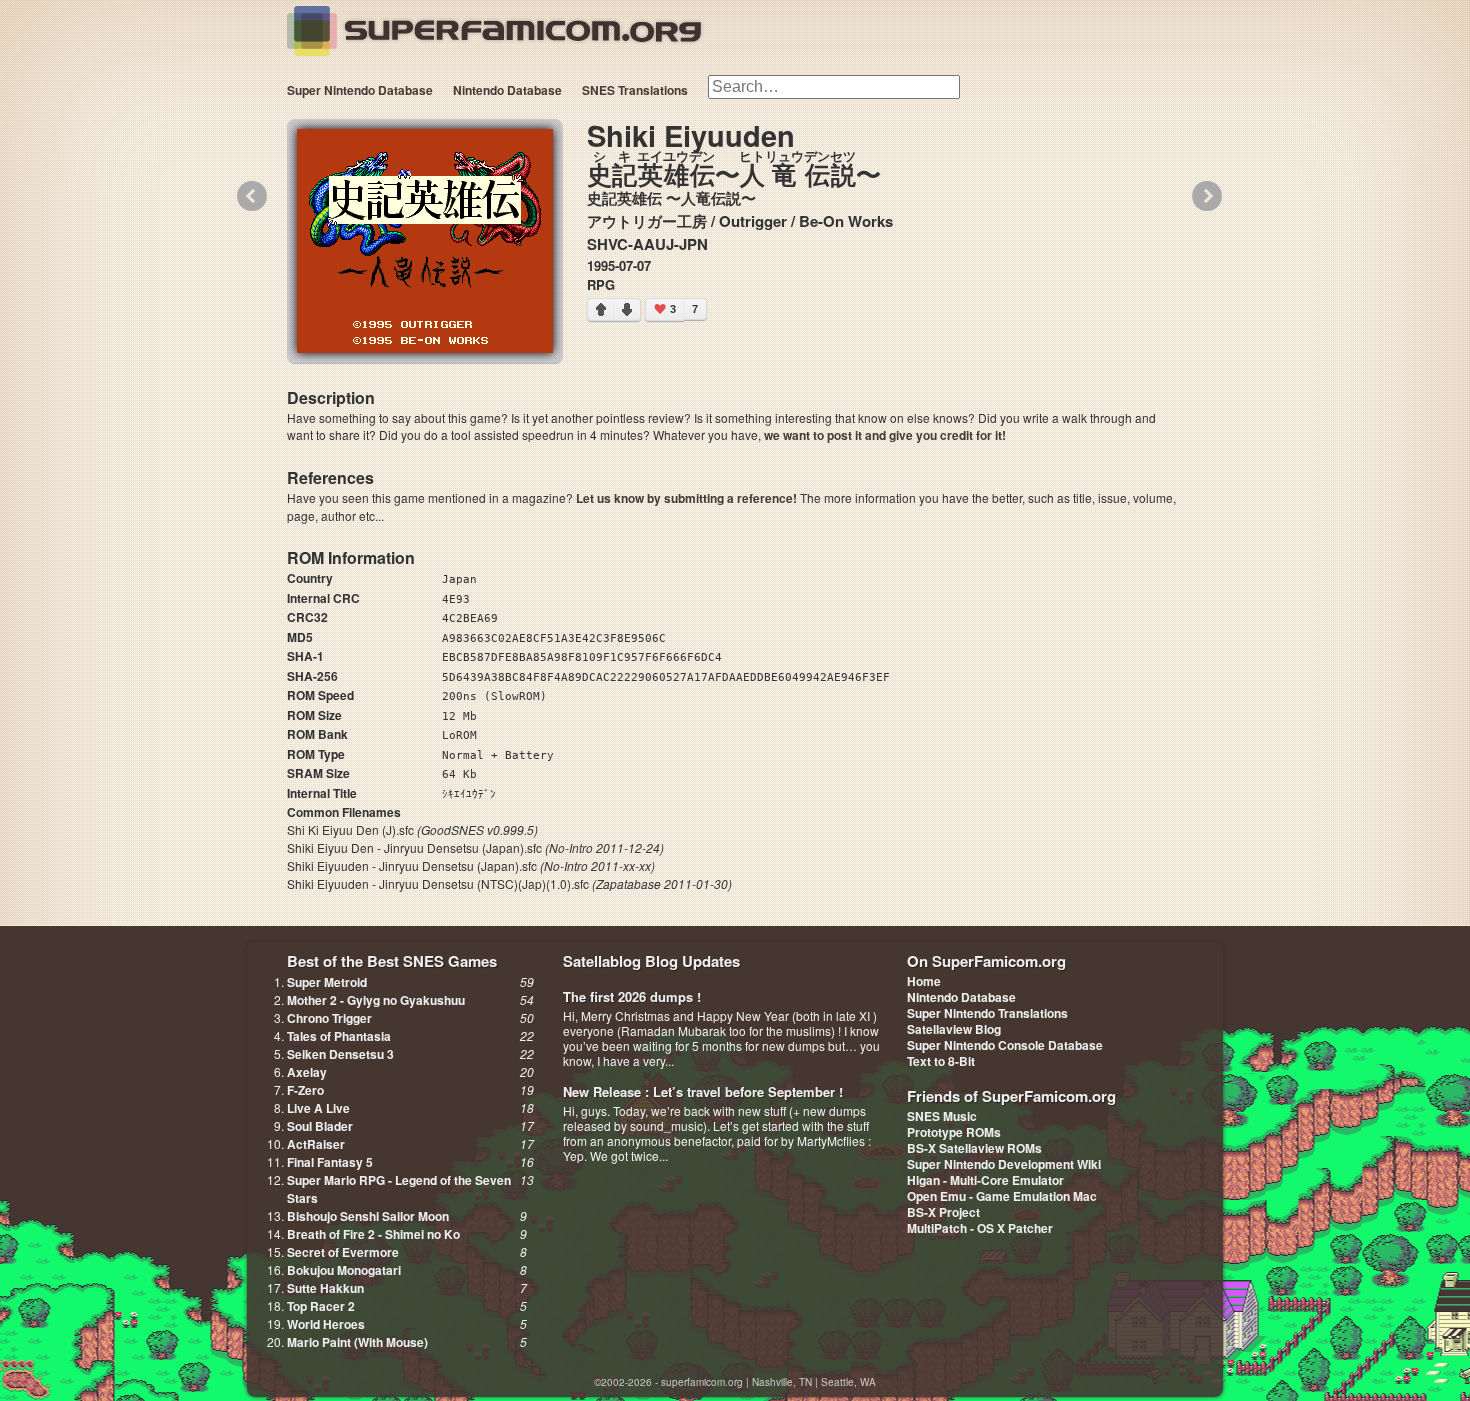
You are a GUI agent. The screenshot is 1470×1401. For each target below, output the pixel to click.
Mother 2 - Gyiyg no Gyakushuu (376, 1000)
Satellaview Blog (954, 1029)
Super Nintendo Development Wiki (1004, 1164)
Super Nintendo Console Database (1005, 1045)
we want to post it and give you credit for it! (885, 435)
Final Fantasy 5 (330, 1162)
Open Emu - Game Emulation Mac (1002, 1196)
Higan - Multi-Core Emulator (985, 1180)
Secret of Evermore (343, 1252)
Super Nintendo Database (360, 90)
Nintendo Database (507, 90)
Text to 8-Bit (941, 1061)
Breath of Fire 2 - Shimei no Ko (373, 1234)
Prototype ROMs (954, 1132)
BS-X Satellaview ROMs (974, 1148)
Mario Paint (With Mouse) (357, 1342)
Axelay (307, 1072)
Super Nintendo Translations (987, 1013)
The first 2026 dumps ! (632, 996)
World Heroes (326, 1324)
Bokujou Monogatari (344, 1270)
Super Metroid (327, 982)
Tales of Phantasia (339, 1036)
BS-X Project (943, 1212)
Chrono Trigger (329, 1018)
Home (924, 981)
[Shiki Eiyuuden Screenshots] (425, 241)
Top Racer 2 (321, 1306)
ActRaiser (316, 1144)
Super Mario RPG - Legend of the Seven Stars (399, 1189)
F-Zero (305, 1090)
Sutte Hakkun (325, 1288)
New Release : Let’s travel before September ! (703, 1091)
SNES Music (942, 1116)
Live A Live (318, 1108)
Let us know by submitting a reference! (686, 498)
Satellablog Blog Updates (651, 961)
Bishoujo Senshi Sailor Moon (368, 1216)
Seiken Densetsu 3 (340, 1054)
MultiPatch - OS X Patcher (980, 1228)
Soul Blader (320, 1126)
